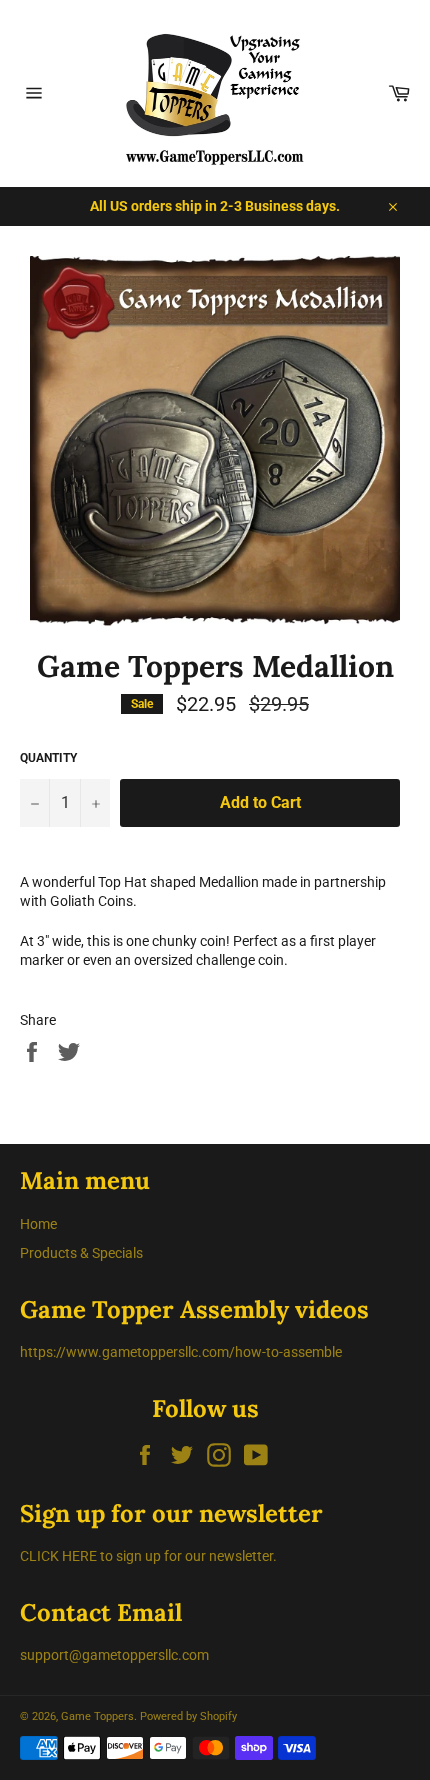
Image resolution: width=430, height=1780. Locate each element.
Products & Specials (81, 1253)
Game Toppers (97, 1716)
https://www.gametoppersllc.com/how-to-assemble (181, 1352)
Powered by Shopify (188, 1716)
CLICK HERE (58, 1556)
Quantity (48, 758)
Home (38, 1224)
